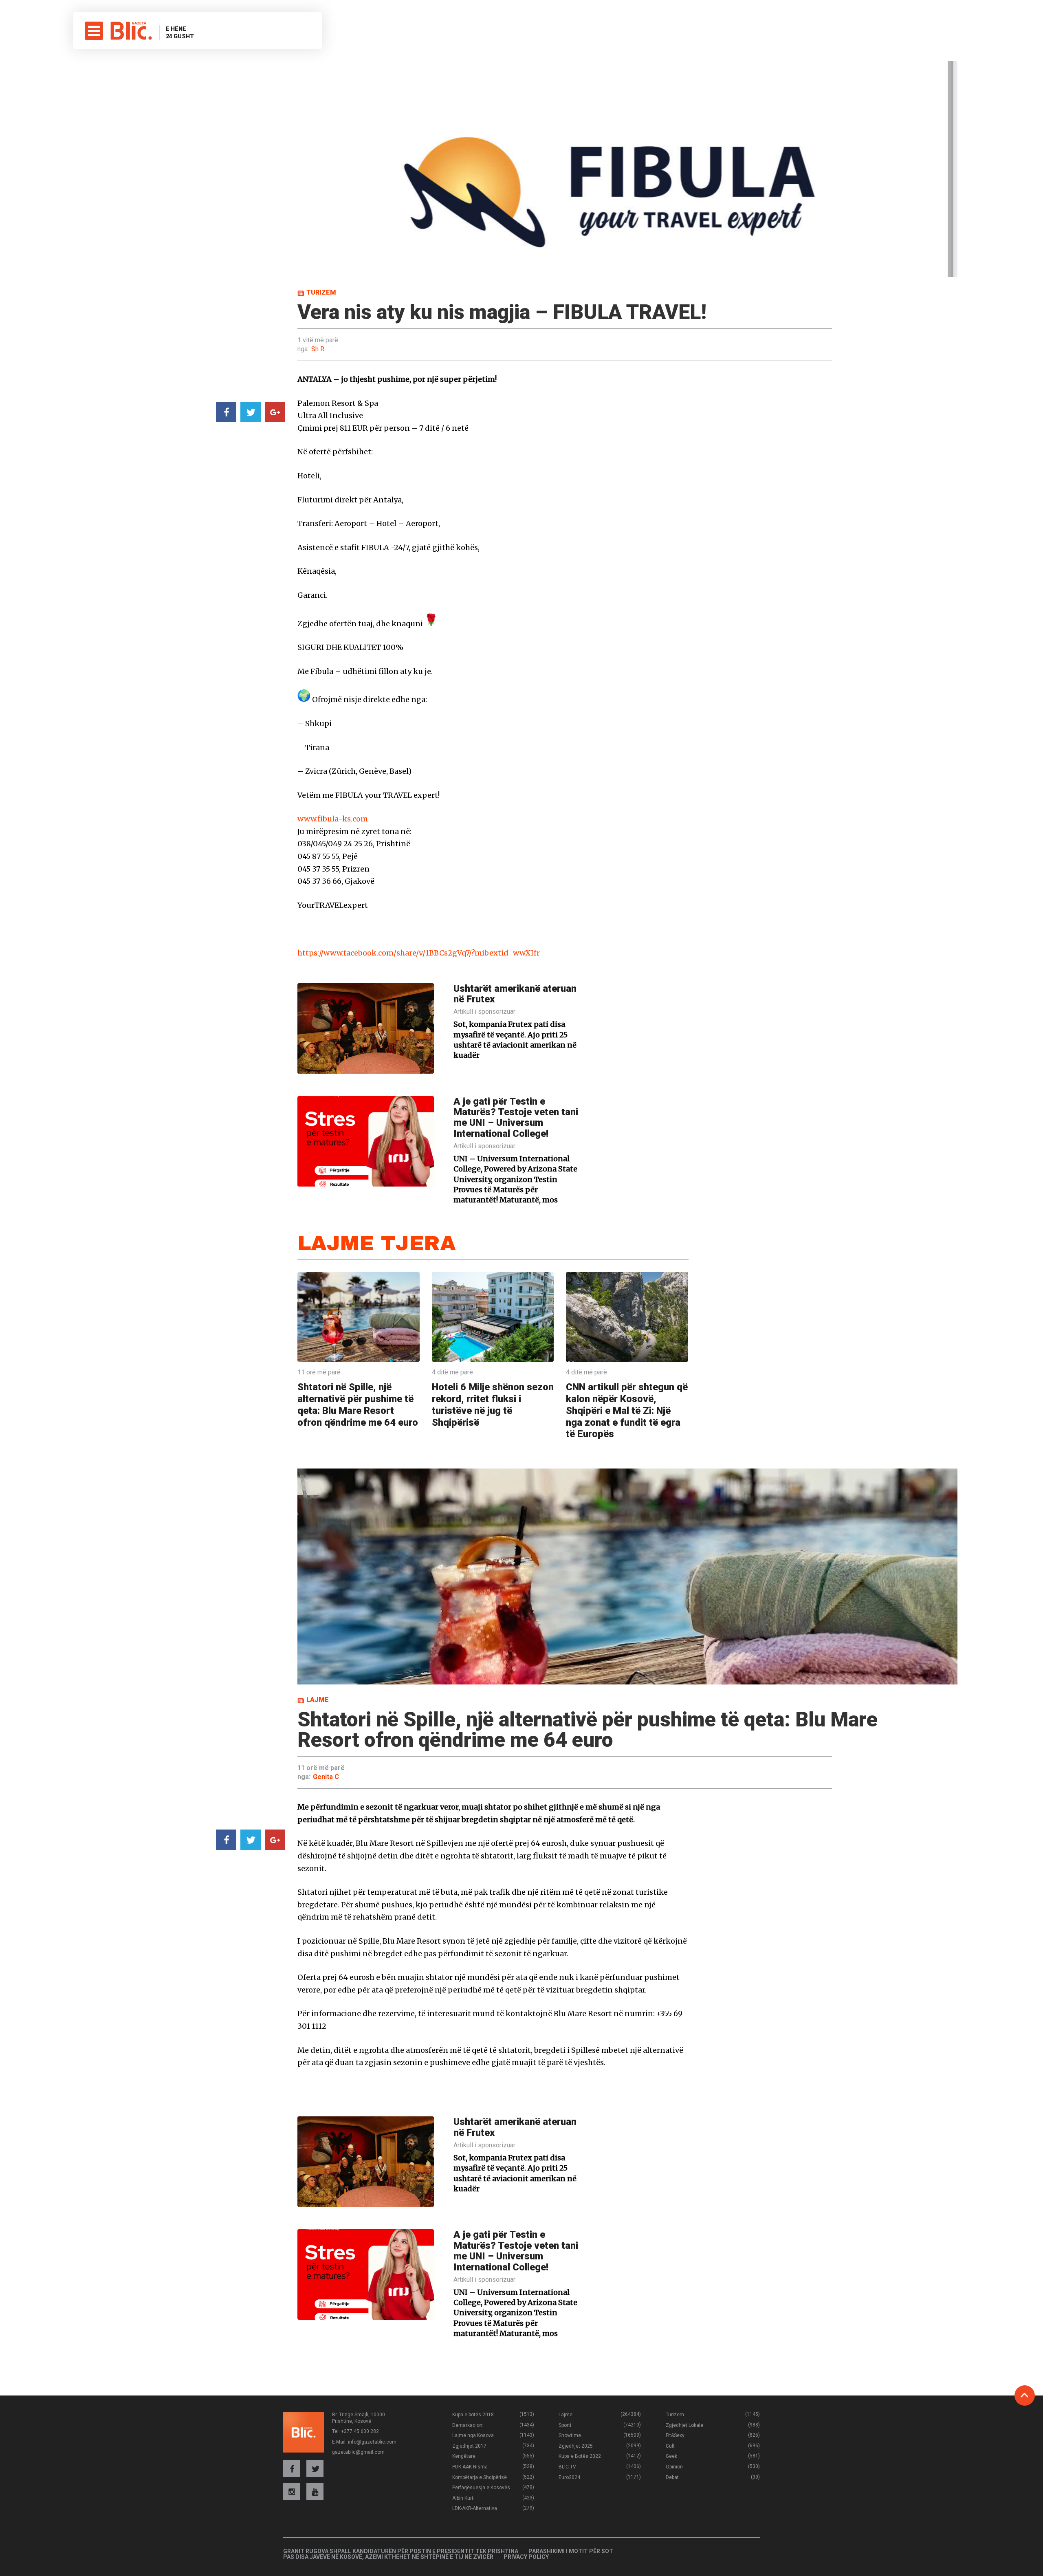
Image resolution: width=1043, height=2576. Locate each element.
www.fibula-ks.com (333, 819)
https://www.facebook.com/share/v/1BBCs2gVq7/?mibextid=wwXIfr (419, 953)
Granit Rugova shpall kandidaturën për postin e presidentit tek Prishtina (401, 2551)
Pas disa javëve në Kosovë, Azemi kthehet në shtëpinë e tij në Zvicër (388, 2557)
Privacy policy (526, 2557)
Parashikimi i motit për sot (571, 2551)
